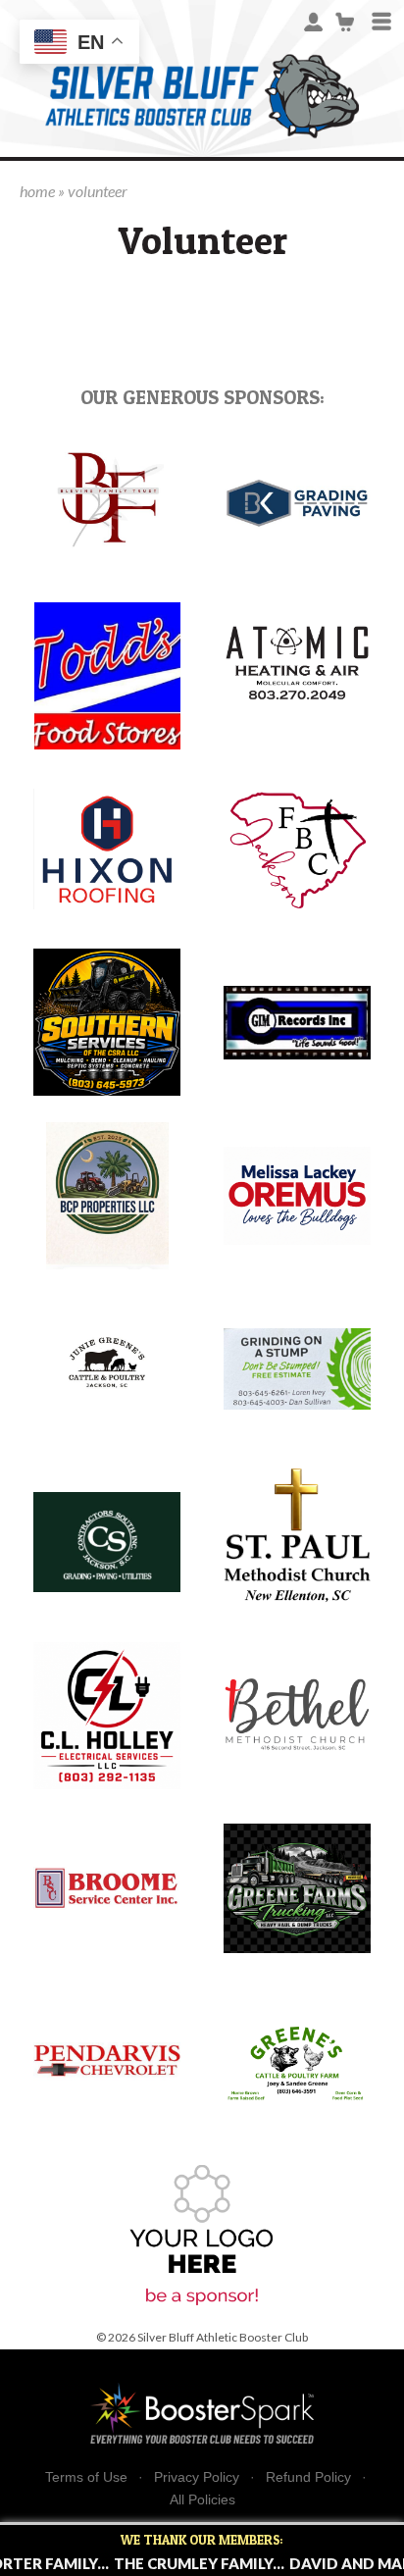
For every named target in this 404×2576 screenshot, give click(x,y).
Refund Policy (308, 2477)
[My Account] (313, 20)
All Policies (202, 2499)
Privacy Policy (197, 2477)
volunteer (98, 191)
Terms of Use (86, 2477)
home (37, 191)
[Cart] (346, 20)
